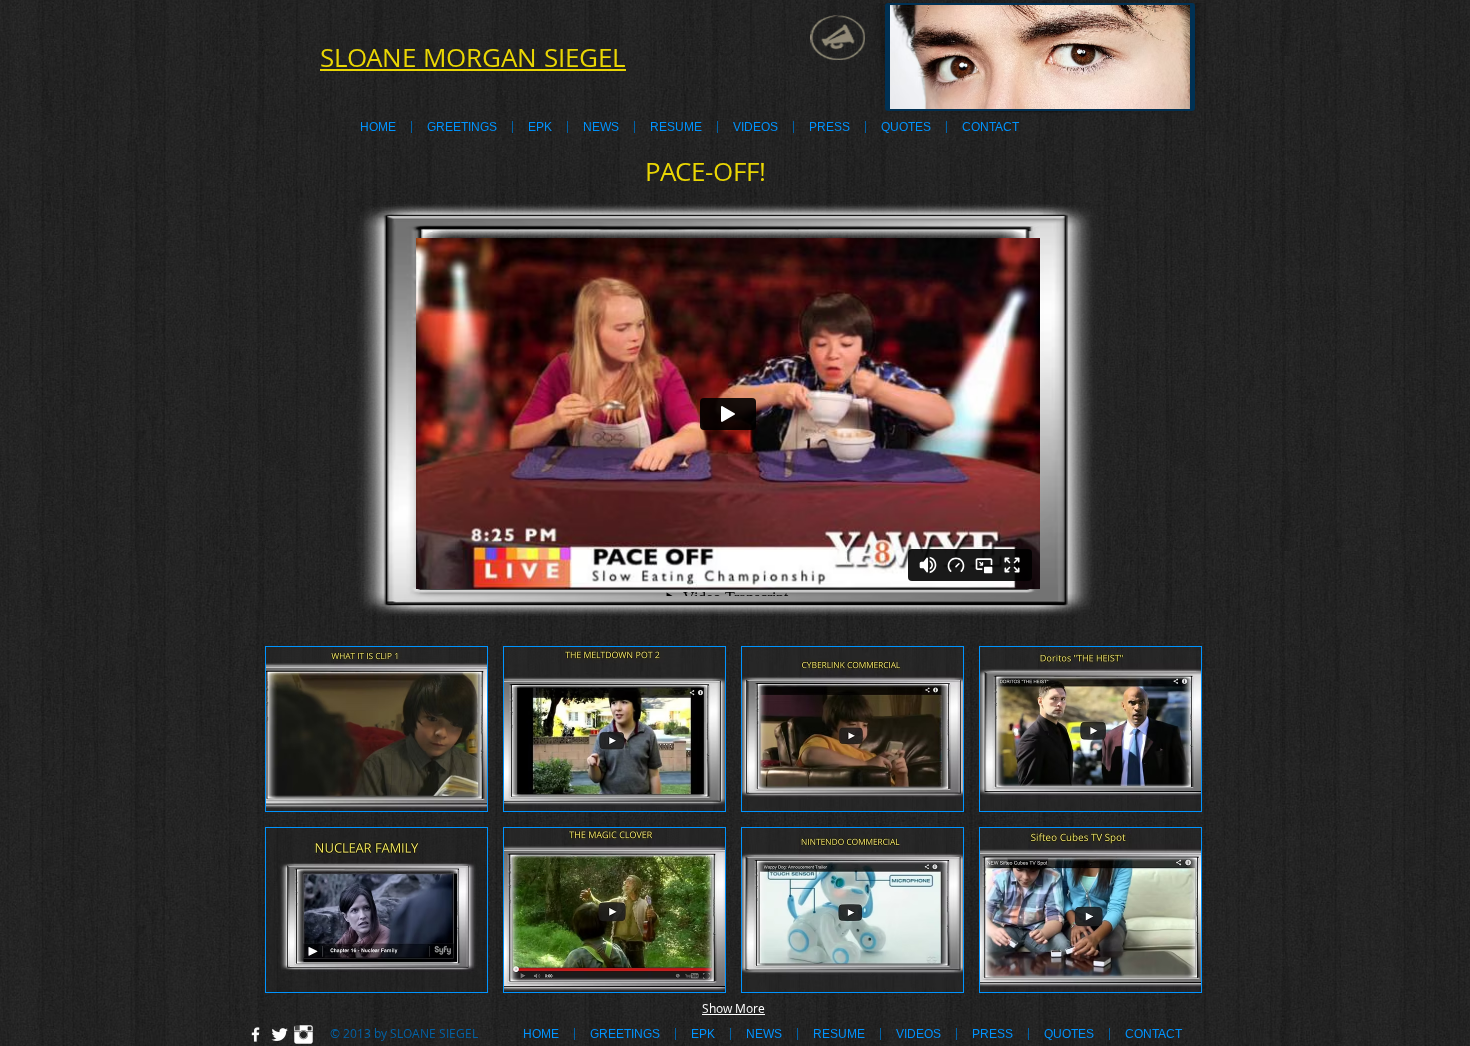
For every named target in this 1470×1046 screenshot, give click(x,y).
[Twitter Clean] (279, 1034)
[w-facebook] (255, 1034)
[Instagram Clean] (303, 1034)
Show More (733, 1008)
